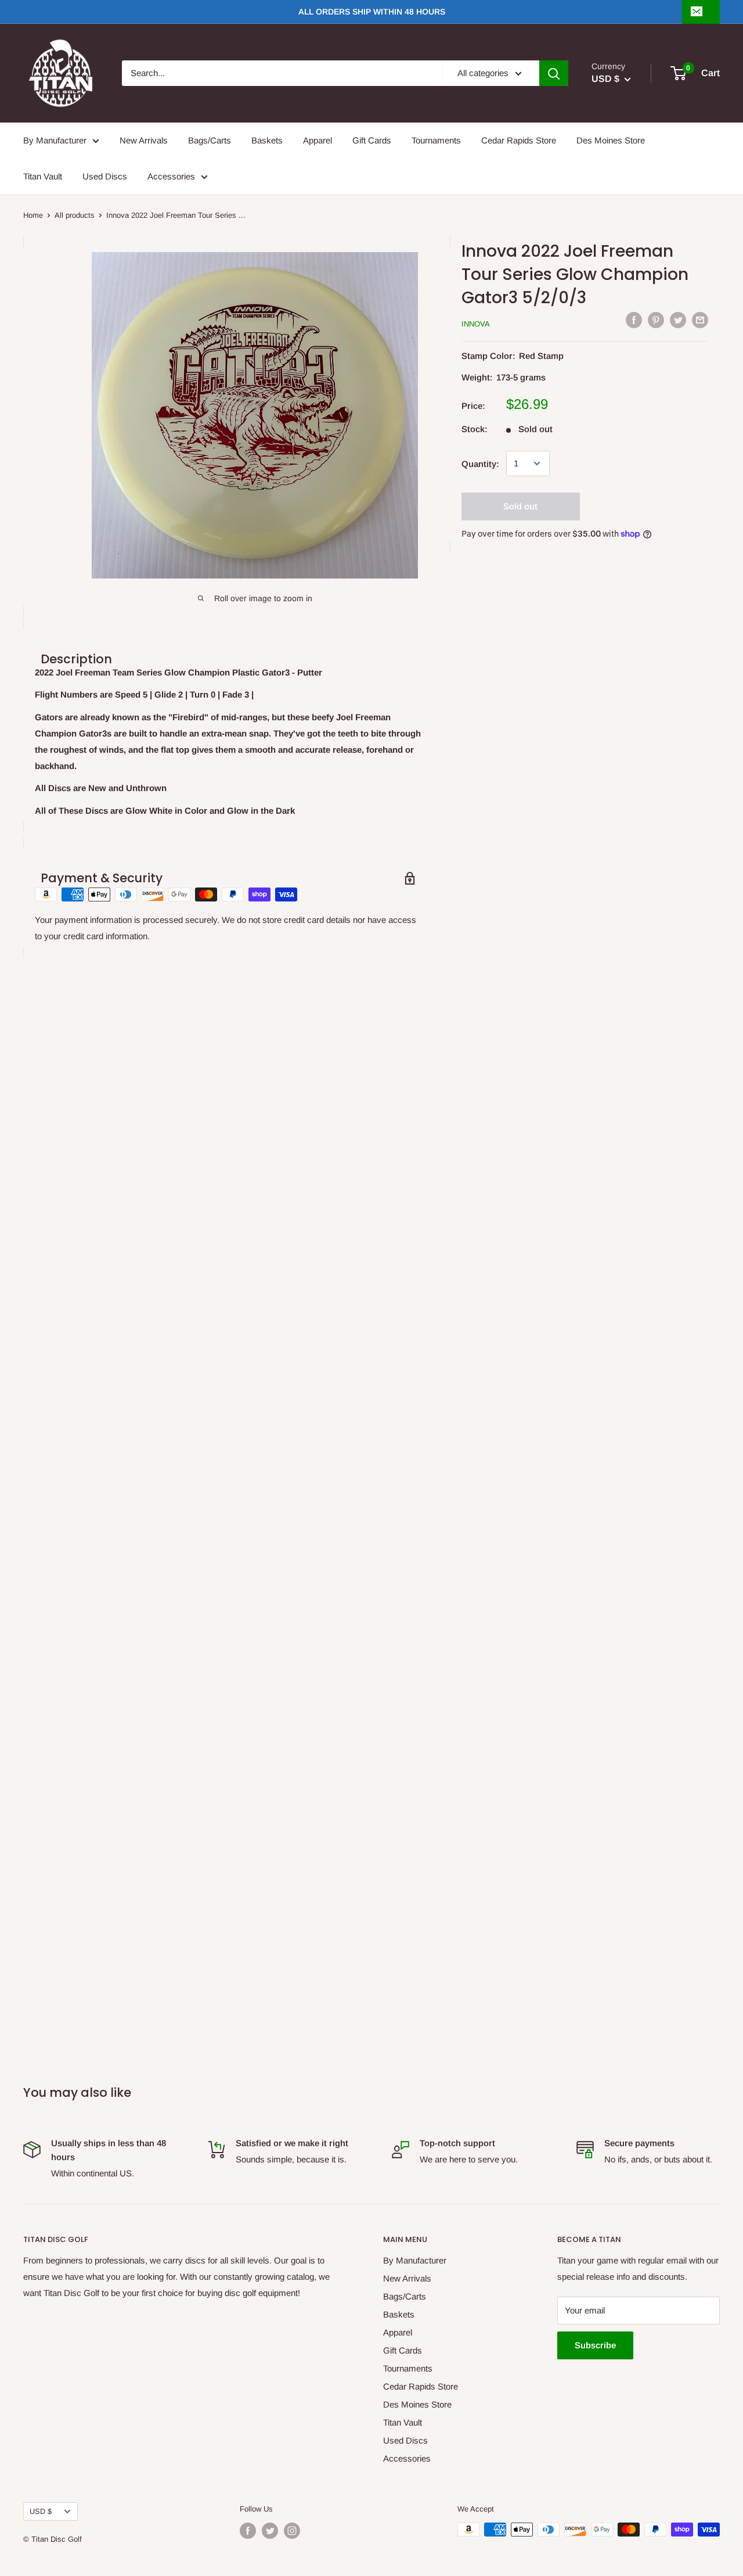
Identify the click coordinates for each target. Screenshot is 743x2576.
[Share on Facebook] (634, 320)
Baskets (267, 140)
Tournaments (436, 140)
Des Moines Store (611, 140)
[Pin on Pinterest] (656, 320)
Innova (476, 324)
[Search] (554, 73)
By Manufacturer (55, 140)
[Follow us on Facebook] (248, 2531)
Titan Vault (43, 176)
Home (33, 215)
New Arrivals (144, 140)
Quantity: (480, 463)
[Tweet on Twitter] (678, 320)
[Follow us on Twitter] (270, 2531)
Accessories (171, 176)
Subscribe (595, 2345)
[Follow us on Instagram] (292, 2531)
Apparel (318, 140)
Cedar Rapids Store (519, 140)
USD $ (41, 2511)
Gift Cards (372, 140)
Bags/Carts (210, 140)
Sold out (520, 506)
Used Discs (105, 176)
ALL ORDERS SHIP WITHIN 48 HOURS (372, 12)
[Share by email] (700, 320)
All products (75, 215)
